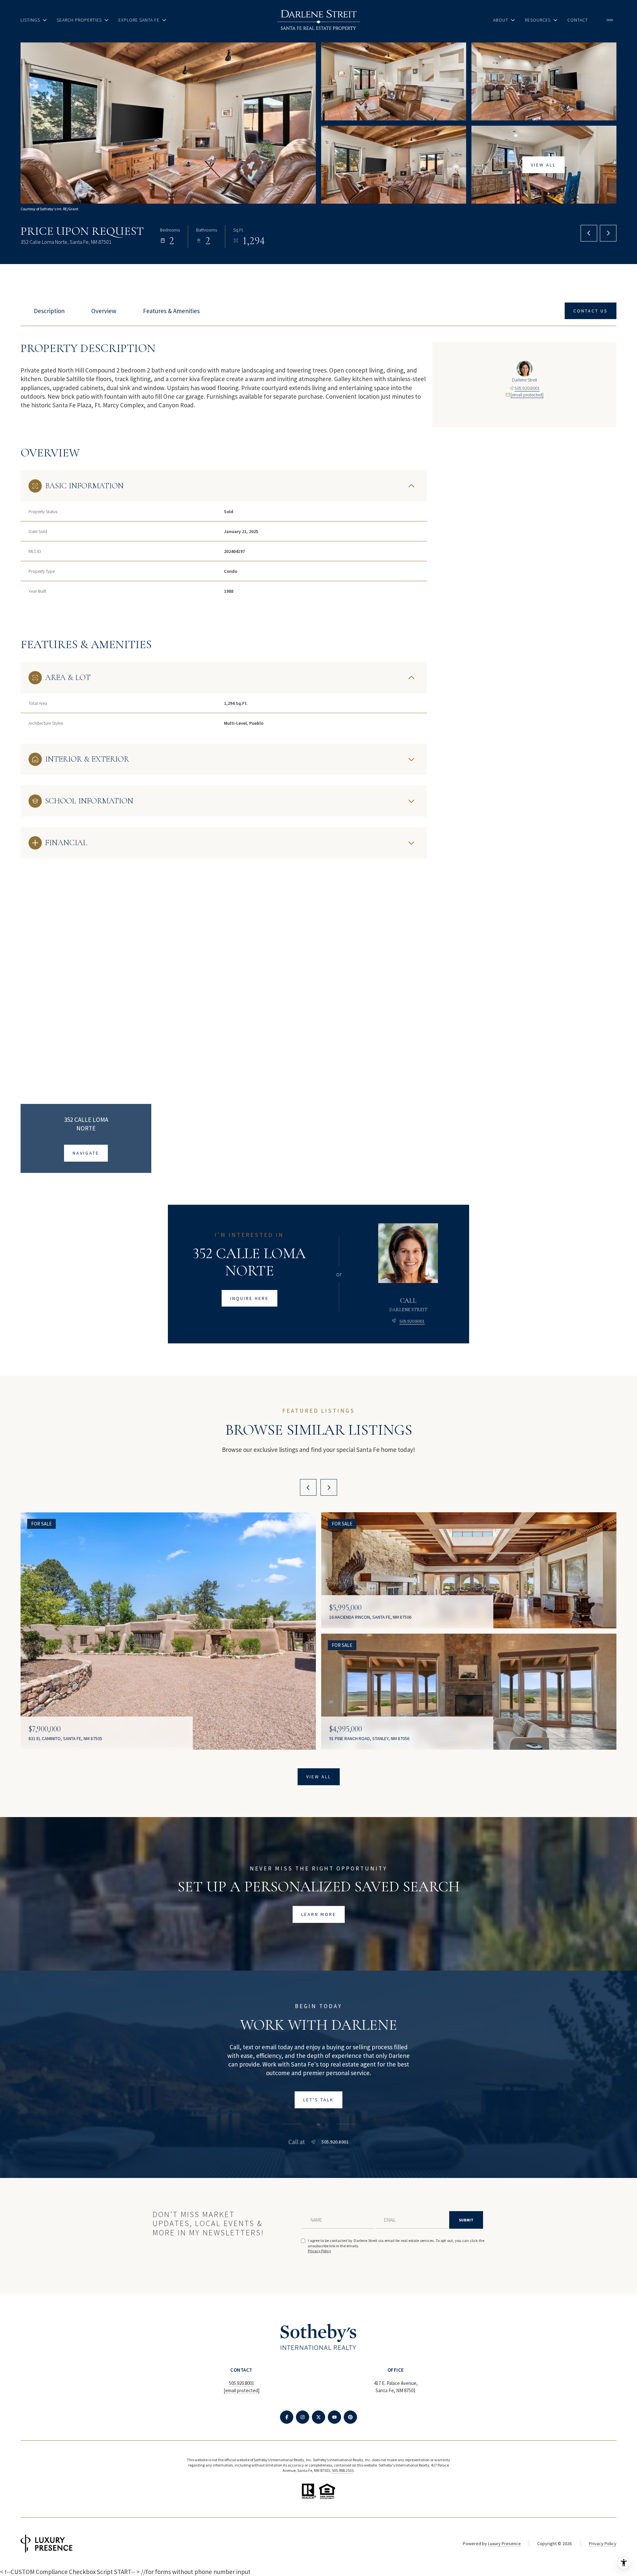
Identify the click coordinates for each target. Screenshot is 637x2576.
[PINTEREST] (350, 2417)
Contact (578, 20)
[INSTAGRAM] (303, 2417)
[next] (329, 1487)
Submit (466, 2220)
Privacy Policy (319, 2251)
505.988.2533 (343, 2470)
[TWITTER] (318, 2417)
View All (543, 165)
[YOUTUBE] (334, 2417)
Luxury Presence (504, 2543)
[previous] (308, 1487)
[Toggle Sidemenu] (610, 20)
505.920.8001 (527, 388)
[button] (591, 311)
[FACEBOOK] (287, 2417)
